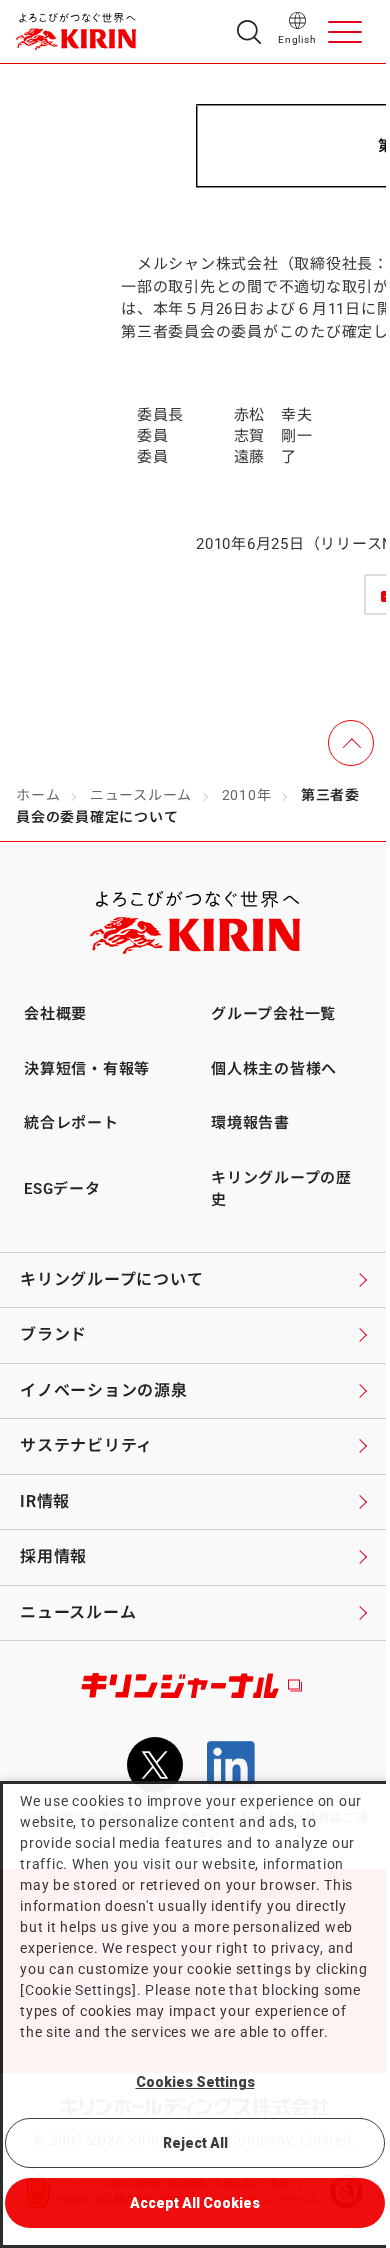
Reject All (195, 2143)
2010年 (247, 795)
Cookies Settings (195, 2082)
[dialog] (195, 2014)
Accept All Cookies (195, 2203)
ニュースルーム (141, 795)
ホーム (38, 795)
